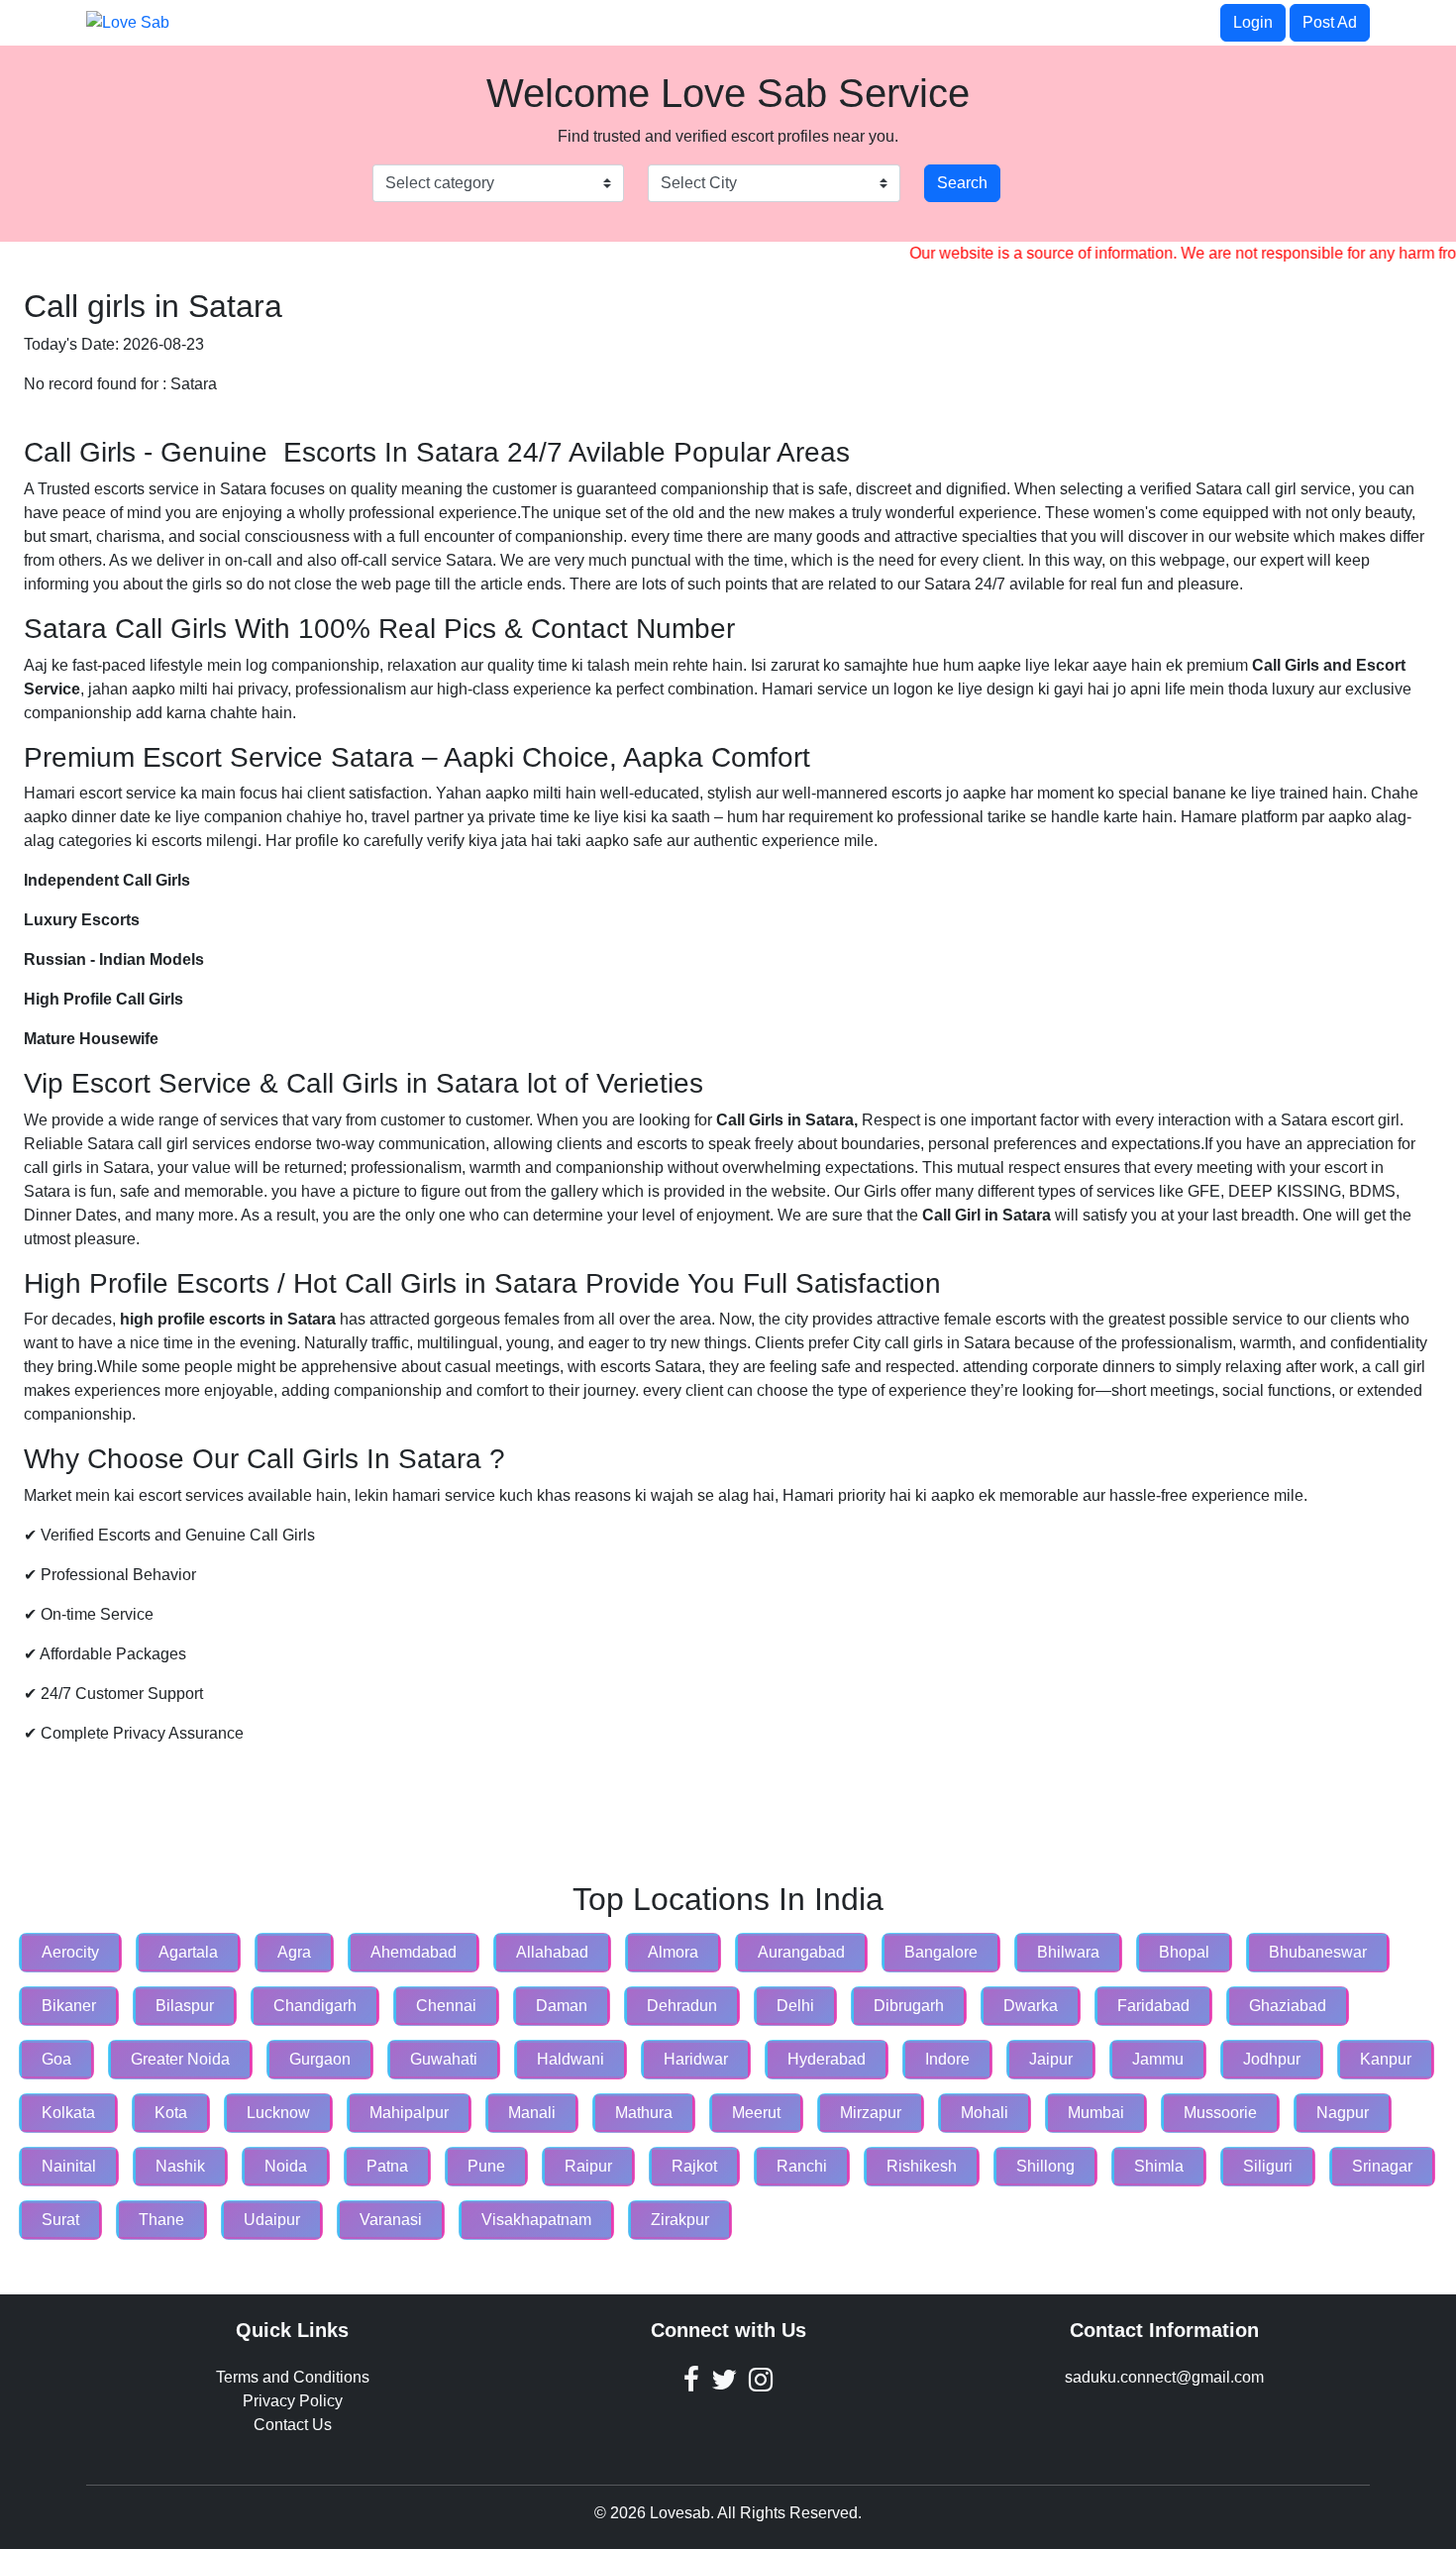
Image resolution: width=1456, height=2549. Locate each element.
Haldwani (571, 2059)
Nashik (180, 2166)
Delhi (795, 2006)
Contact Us (293, 2425)
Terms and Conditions (293, 2377)
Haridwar (696, 2059)
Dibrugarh (909, 2006)
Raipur (588, 2166)
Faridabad (1153, 2006)
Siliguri (1268, 2166)
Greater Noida (180, 2059)
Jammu (1158, 2059)
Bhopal (1184, 1952)
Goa (56, 2059)
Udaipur (272, 2220)
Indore (947, 2059)
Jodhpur (1272, 2059)
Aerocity (70, 1952)
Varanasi (391, 2220)
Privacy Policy (293, 2401)
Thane (161, 2220)
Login (1253, 22)
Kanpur (1386, 2059)
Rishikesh (922, 2166)
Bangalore (941, 1952)
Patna (387, 2166)
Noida (286, 2166)
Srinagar (1382, 2166)
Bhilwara (1068, 1952)
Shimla (1159, 2166)
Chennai (446, 2006)
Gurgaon (320, 2059)
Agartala (188, 1952)
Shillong (1045, 2166)
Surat (60, 2220)
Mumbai (1096, 2113)
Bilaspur (185, 2006)
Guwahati (444, 2059)
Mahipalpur (409, 2113)
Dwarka (1031, 2006)
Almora (673, 1952)
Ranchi (802, 2166)
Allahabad (552, 1952)
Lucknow (278, 2113)
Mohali (985, 2113)
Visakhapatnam (536, 2220)
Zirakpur (680, 2220)
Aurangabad (801, 1952)
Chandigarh (315, 2006)
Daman (562, 2006)
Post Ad (1330, 22)
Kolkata (68, 2113)
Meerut (756, 2113)
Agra (294, 1952)
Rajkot (694, 2166)
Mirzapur (871, 2113)
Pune (486, 2166)
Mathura (644, 2113)
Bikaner (69, 2006)
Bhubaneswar (1318, 1952)
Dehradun (682, 2006)
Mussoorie (1220, 2113)
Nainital (69, 2166)
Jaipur (1051, 2059)
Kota (171, 2113)
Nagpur (1343, 2113)
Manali (532, 2113)
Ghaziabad (1288, 2006)
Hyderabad (827, 2059)
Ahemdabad (414, 1952)
